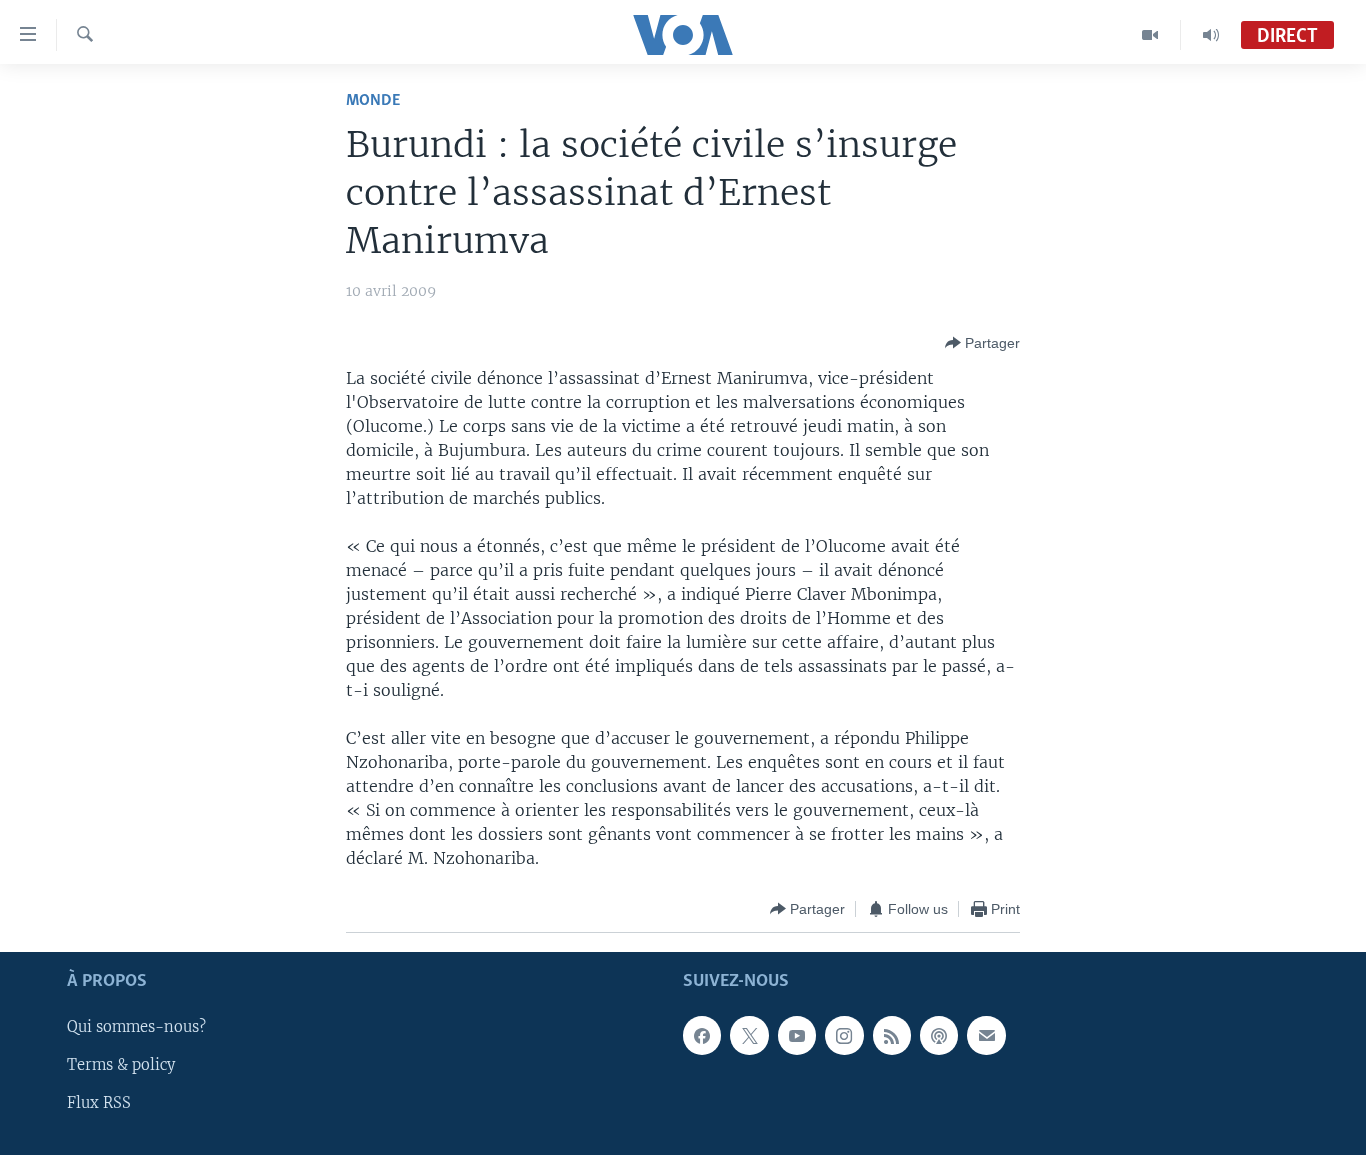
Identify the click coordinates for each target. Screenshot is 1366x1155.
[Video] (1150, 35)
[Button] (982, 343)
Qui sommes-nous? (136, 1028)
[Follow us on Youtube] (797, 1036)
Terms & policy (121, 1066)
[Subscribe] (986, 1036)
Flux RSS (99, 1104)
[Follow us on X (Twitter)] (749, 1036)
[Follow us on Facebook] (702, 1036)
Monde (373, 100)
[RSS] (892, 1036)
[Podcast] (939, 1036)
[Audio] (1211, 35)
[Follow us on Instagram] (844, 1036)
